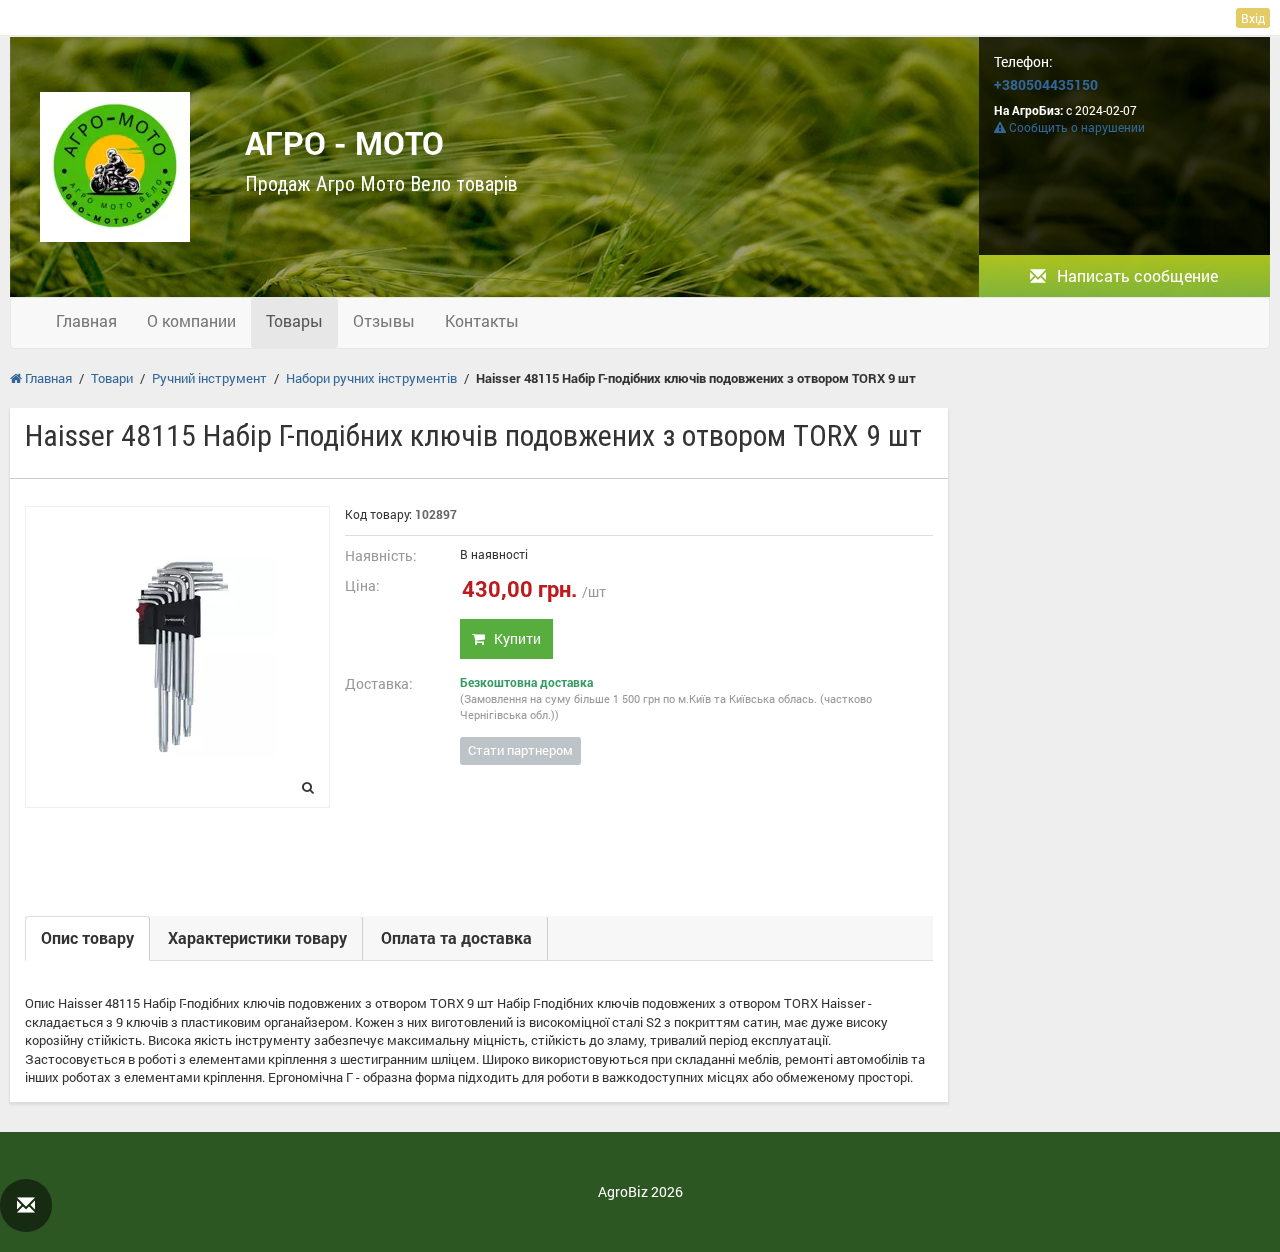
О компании (191, 320)
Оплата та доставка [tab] (456, 937)
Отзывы (384, 320)
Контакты (482, 320)
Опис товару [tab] (87, 937)
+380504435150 (1046, 84)
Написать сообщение (1135, 275)
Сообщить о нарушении (1075, 127)
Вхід (1253, 18)
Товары (294, 320)
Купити (513, 638)
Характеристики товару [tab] (257, 937)
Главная (86, 320)
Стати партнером (520, 750)
